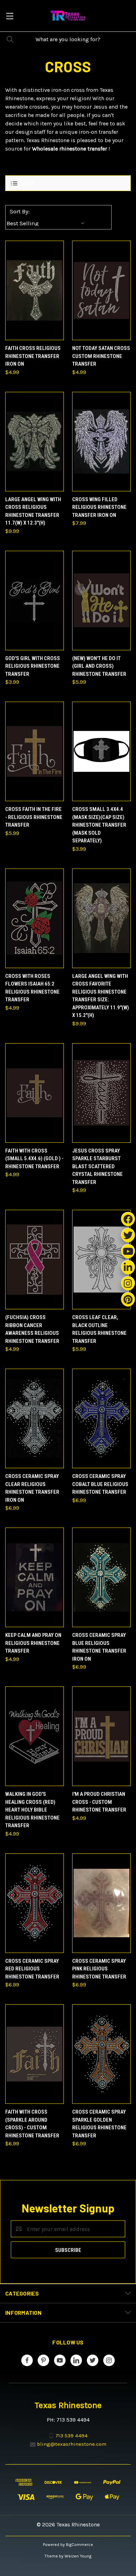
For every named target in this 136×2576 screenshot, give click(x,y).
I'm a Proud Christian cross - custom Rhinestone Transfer (99, 1802)
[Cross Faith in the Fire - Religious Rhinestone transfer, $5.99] (35, 751)
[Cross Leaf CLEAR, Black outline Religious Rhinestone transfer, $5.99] (101, 1260)
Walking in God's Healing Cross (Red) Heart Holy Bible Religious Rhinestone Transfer (32, 1810)
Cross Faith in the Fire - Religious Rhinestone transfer (34, 817)
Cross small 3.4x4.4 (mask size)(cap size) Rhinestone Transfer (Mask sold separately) (99, 825)
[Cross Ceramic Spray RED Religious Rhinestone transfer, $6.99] (35, 1903)
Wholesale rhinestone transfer (70, 149)
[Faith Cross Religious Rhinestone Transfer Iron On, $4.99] (35, 290)
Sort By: (20, 211)
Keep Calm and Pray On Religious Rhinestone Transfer (33, 1643)
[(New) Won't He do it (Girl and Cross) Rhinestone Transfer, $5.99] (101, 601)
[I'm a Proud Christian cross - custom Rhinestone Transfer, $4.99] (101, 1736)
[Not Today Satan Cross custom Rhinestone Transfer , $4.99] (101, 290)
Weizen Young (78, 2556)
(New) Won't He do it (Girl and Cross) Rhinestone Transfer (99, 666)
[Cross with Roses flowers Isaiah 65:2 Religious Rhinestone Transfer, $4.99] (35, 918)
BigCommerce (80, 2545)
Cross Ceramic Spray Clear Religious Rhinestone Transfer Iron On (32, 1488)
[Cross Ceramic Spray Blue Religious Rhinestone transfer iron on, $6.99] (101, 1577)
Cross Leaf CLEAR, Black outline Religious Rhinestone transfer (99, 1329)
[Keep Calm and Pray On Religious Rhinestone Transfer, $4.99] (35, 1577)
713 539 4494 (71, 2436)
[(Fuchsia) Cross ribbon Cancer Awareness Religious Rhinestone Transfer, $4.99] (35, 1260)
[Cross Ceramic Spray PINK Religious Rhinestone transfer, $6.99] (101, 1903)
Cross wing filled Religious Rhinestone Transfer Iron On (99, 507)
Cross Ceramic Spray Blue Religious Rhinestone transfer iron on (99, 1647)
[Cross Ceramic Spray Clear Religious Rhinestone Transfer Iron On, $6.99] (35, 1418)
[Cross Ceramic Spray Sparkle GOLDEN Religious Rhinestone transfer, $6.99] (101, 2054)
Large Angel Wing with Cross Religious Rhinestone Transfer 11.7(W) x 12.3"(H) (33, 511)
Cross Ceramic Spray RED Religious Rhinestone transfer (32, 1969)
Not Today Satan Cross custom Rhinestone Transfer (101, 356)
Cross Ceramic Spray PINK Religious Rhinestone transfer (99, 1969)
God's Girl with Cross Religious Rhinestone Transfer (33, 666)
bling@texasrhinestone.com (72, 2444)
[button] (68, 183)
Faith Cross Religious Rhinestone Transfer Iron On (33, 356)
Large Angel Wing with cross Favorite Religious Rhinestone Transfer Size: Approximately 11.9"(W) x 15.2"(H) (101, 996)
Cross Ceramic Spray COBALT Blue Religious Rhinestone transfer (100, 1484)
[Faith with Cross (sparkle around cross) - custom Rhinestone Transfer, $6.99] (35, 2054)
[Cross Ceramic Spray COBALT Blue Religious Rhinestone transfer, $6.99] (101, 1418)
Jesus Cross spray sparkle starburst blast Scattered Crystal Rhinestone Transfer (97, 1166)
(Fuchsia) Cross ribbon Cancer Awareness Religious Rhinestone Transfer (32, 1329)
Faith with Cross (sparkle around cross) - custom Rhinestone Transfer (32, 2124)
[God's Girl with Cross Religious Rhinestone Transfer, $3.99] (35, 601)
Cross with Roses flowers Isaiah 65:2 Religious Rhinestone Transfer (32, 988)
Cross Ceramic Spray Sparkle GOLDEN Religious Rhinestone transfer (99, 2124)
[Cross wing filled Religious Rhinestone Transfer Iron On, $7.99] (101, 442)
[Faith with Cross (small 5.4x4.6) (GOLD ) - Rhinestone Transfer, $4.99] (35, 1093)
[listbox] (47, 223)
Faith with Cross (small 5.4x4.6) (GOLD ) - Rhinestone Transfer (34, 1159)
